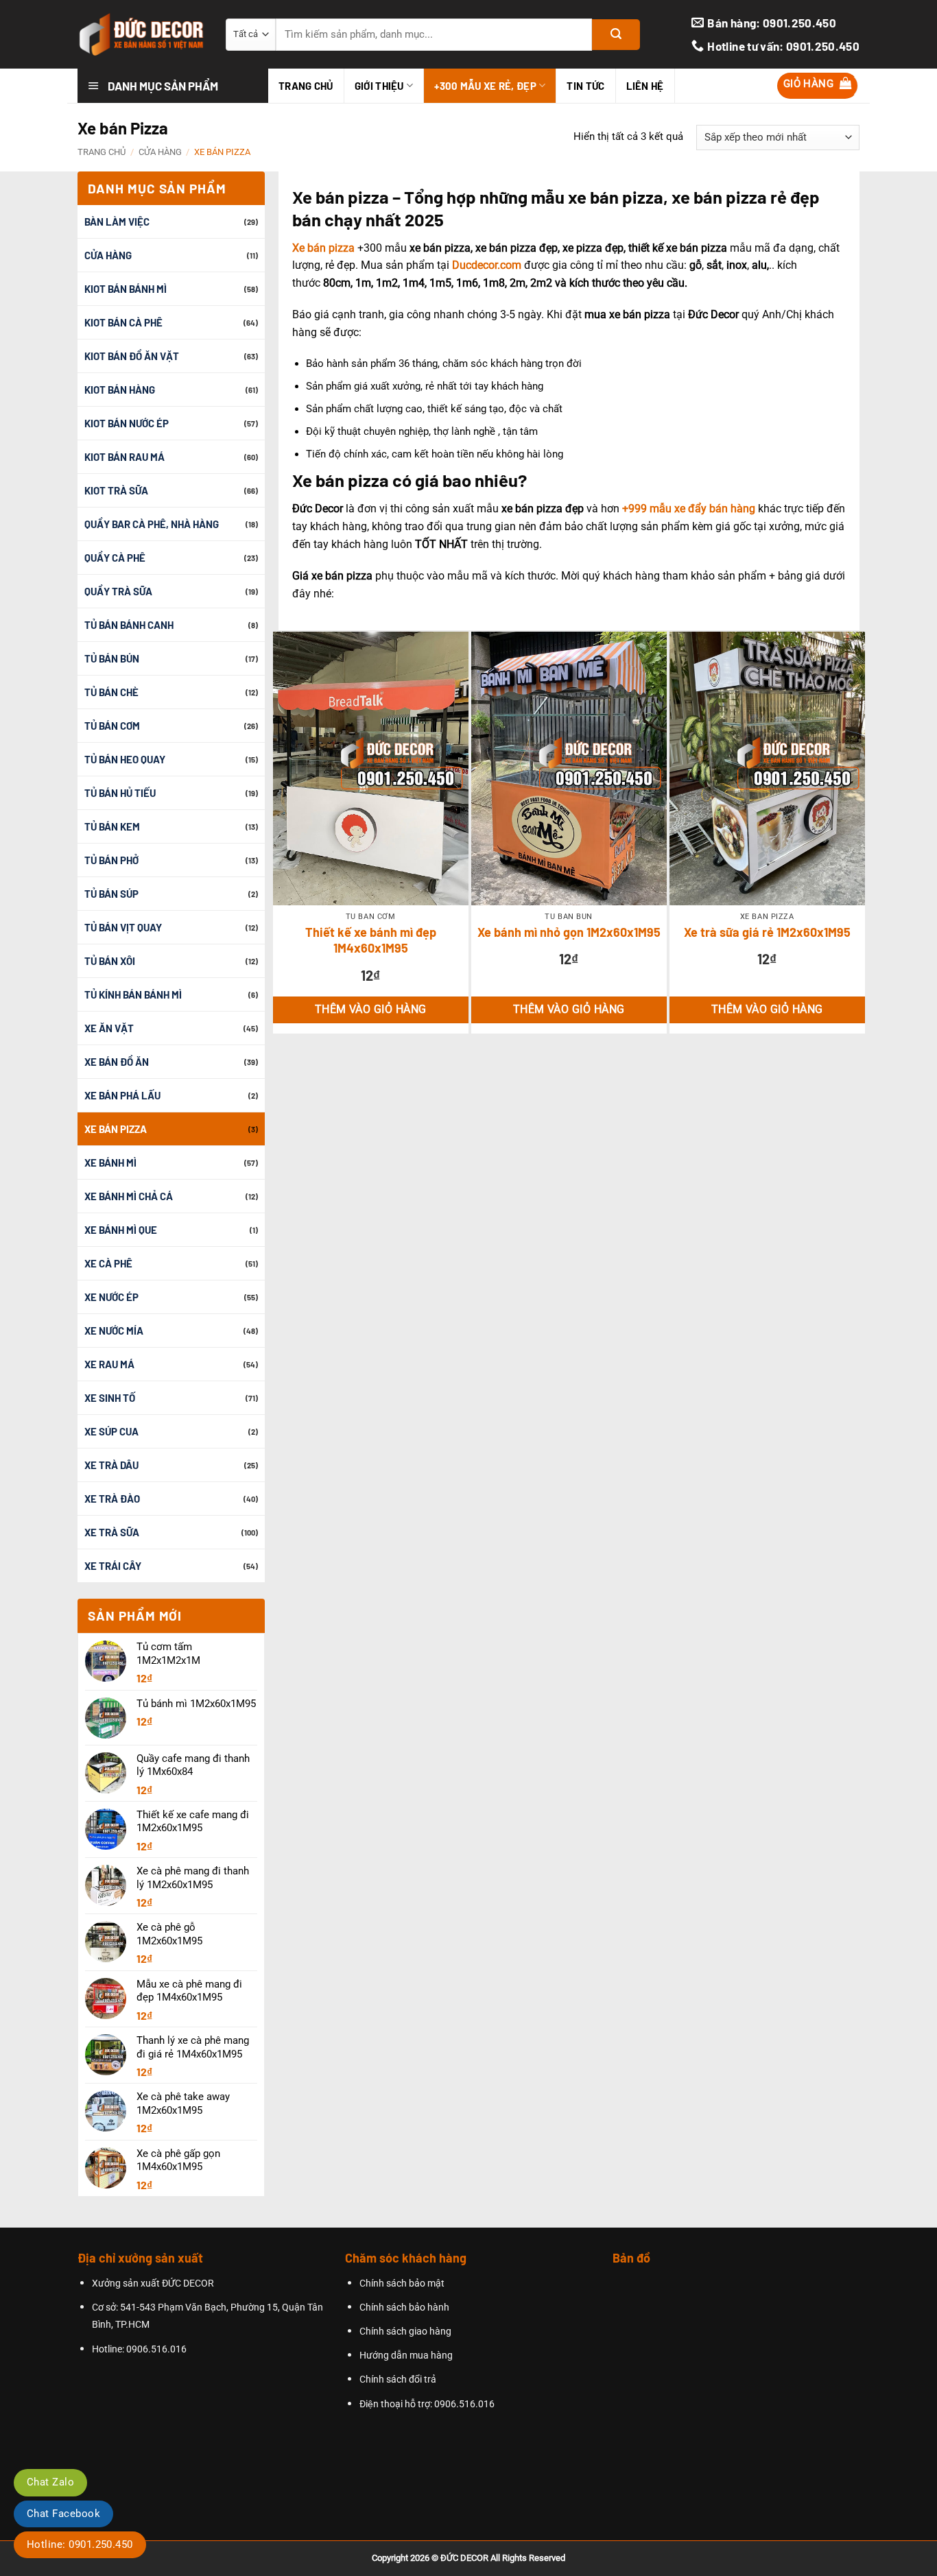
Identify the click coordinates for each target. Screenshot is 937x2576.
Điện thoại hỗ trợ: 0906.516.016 (427, 2404)
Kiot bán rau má (124, 457)
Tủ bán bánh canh (129, 625)
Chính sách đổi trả (398, 2380)
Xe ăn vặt (109, 1028)
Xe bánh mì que (121, 1230)
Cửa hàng (160, 152)
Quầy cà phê (115, 558)
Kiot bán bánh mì (126, 289)
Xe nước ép (111, 1297)
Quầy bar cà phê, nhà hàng (152, 524)
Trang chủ (102, 152)
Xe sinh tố (110, 1398)
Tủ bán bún (112, 658)
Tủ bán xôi (110, 961)
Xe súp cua (111, 1431)
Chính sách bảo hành (404, 2307)
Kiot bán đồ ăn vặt (132, 356)
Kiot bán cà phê (123, 322)
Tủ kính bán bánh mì (133, 994)
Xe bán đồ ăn (117, 1062)
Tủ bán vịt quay (123, 927)
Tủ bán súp (111, 894)
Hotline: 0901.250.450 (80, 2544)
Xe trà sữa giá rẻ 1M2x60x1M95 (767, 932)
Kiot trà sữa (116, 490)
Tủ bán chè (111, 692)
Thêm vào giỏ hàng (371, 1010)
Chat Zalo (50, 2482)
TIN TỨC (585, 86)
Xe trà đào (112, 1499)
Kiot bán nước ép (127, 423)
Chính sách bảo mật (402, 2283)
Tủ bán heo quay (125, 759)
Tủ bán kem (112, 826)
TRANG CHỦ (306, 86)
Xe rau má (109, 1364)
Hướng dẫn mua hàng (406, 2356)
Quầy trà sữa (118, 591)
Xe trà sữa (112, 1532)
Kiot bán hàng (120, 390)
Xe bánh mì (110, 1162)
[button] (818, 86)
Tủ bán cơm (112, 726)
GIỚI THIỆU (379, 86)
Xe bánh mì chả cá (129, 1196)
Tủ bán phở (111, 860)
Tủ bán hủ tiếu (120, 793)
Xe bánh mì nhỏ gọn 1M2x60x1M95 (569, 932)
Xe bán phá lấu (122, 1095)
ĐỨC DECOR (464, 2558)
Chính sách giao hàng (405, 2331)
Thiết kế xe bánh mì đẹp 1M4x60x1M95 (371, 940)
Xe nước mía (114, 1331)
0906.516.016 (156, 2349)
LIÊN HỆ (645, 86)
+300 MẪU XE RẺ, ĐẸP (485, 86)
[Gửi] (616, 35)
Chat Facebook (63, 2514)
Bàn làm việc (117, 222)
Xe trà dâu (111, 1465)
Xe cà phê (108, 1263)
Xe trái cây (113, 1566)
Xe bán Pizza (116, 1129)
